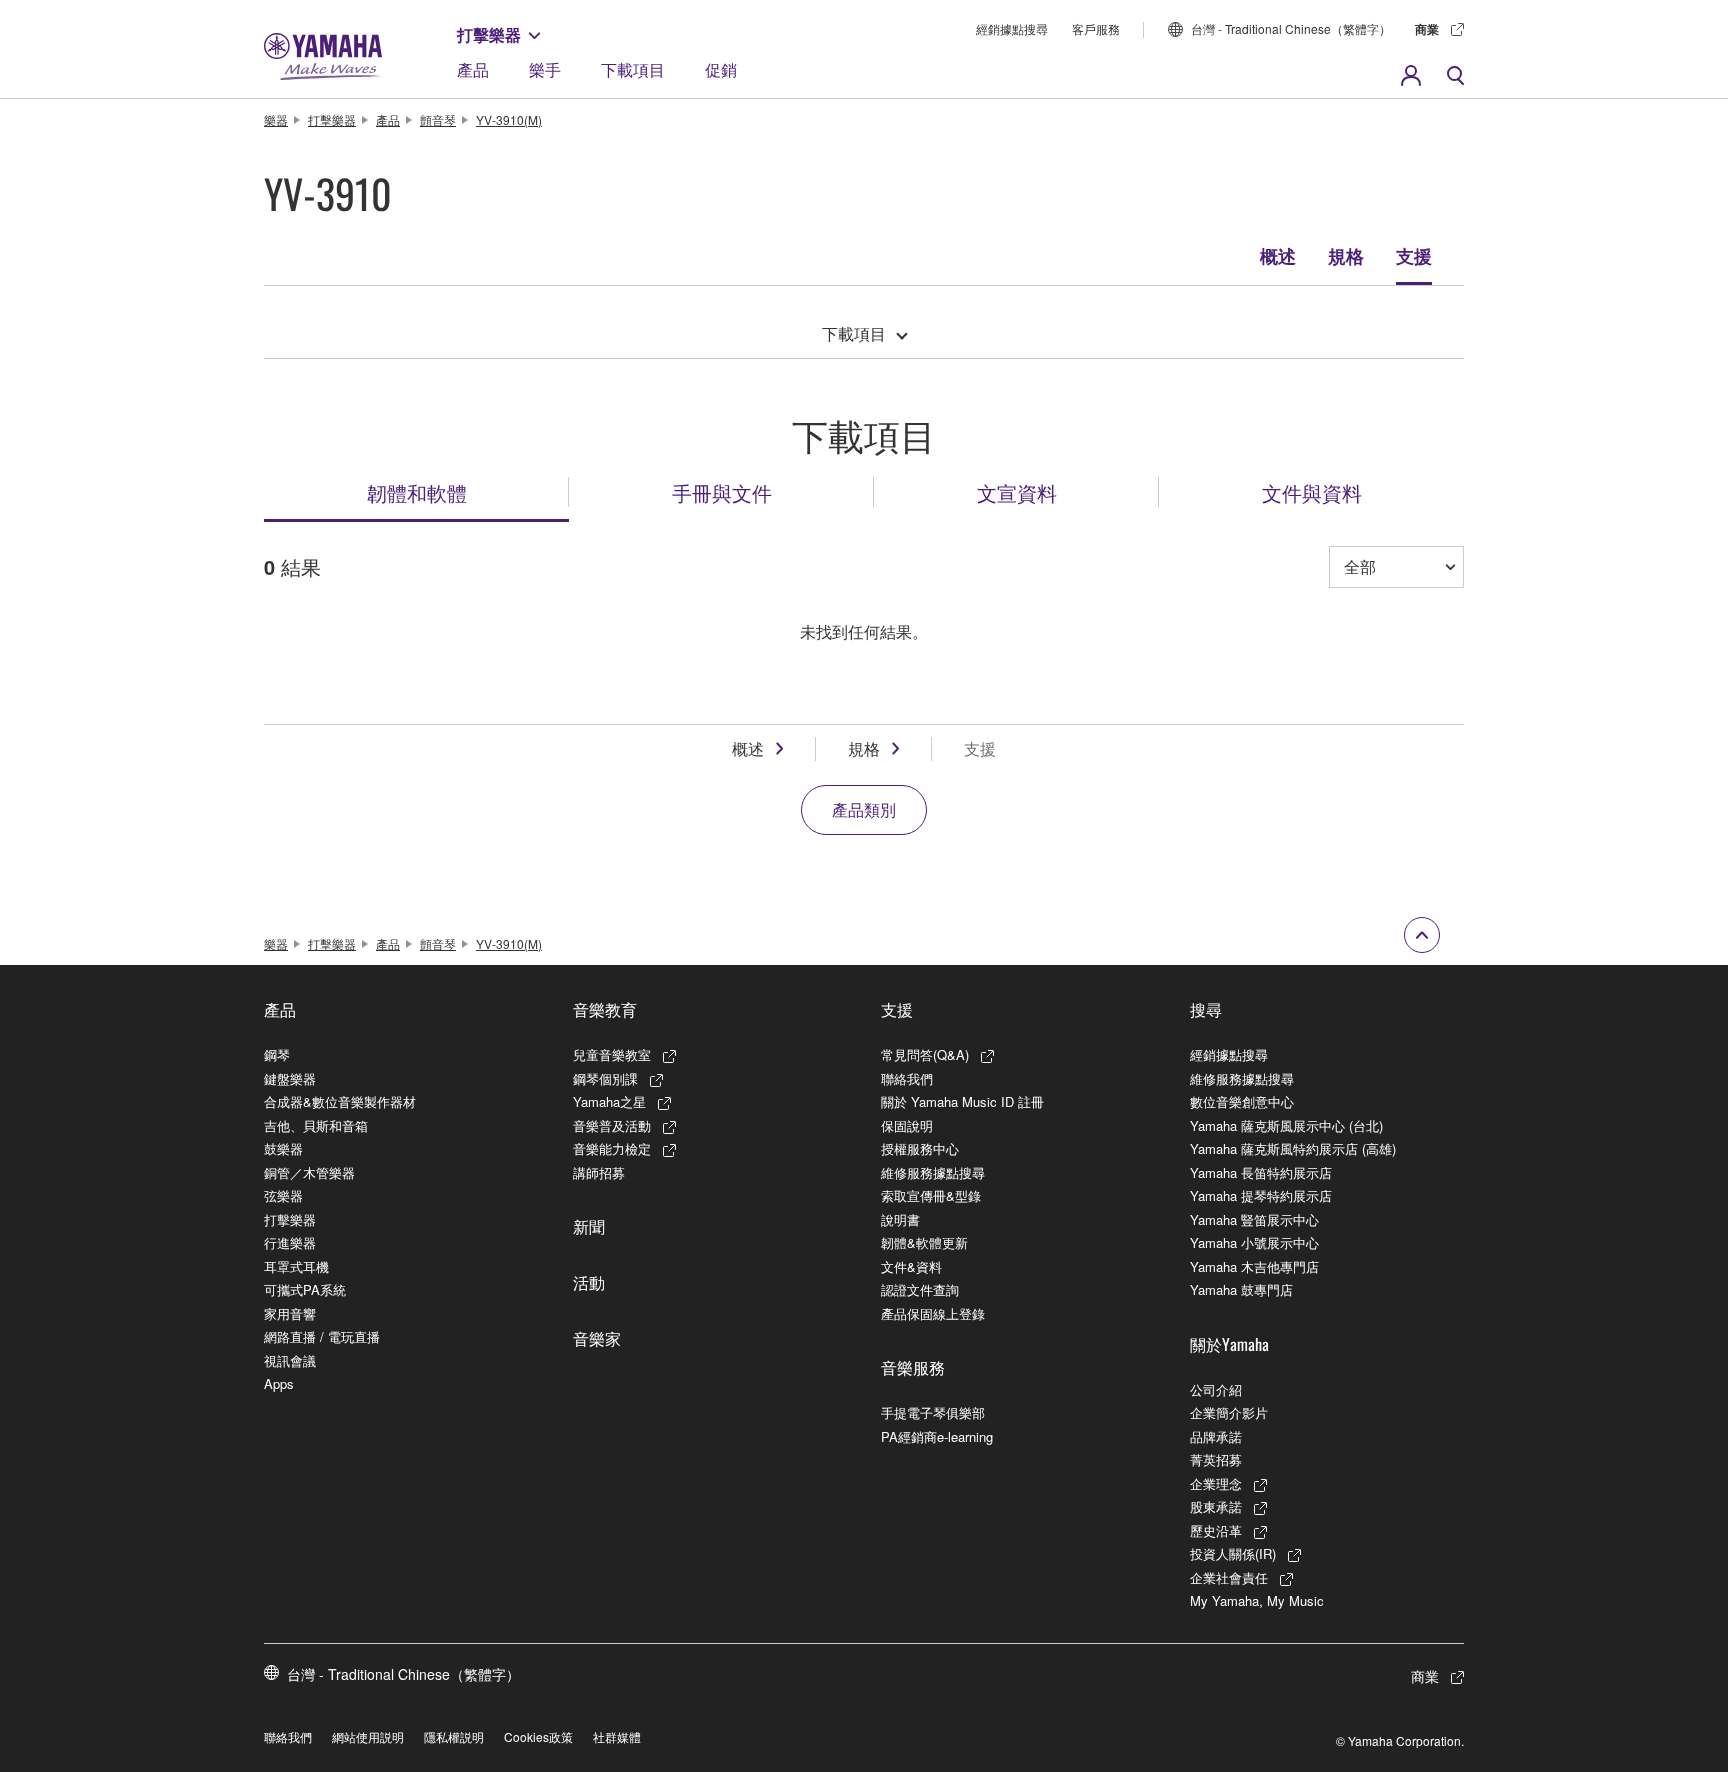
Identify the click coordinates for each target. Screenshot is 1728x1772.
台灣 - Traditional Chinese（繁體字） (1291, 28)
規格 (1346, 256)
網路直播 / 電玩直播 (322, 1336)
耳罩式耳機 (296, 1266)
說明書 (900, 1219)
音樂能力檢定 (612, 1148)
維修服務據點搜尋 (933, 1172)
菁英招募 (1216, 1459)
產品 (473, 69)
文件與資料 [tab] (1312, 492)
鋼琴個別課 (605, 1078)
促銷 (721, 69)
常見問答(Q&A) (925, 1054)
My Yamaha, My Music (1257, 1600)
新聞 (589, 1226)
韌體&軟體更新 (924, 1242)
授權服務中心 (920, 1148)
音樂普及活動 (612, 1125)
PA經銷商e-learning (937, 1436)
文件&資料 (911, 1266)
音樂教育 (605, 1009)
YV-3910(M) (509, 119)
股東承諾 (1216, 1506)
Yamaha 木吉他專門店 (1254, 1266)
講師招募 (599, 1172)
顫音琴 (438, 119)
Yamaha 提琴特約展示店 (1261, 1195)
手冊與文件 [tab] (722, 492)
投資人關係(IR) (1233, 1553)
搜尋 (1206, 1009)
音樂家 (597, 1338)
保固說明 (907, 1125)
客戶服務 (1096, 28)
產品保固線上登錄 (933, 1313)
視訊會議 (290, 1360)
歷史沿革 (1216, 1530)
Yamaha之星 (609, 1101)
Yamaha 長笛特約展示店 (1261, 1172)
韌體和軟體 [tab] (417, 492)
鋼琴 (277, 1054)
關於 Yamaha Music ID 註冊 (962, 1101)
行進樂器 (290, 1242)
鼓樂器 (283, 1148)
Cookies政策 (538, 1736)
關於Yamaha (1229, 1344)
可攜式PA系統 (305, 1289)
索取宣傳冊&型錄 (931, 1195)
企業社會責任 (1229, 1577)
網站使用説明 (368, 1736)
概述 (1278, 256)
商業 (1427, 29)
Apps (279, 1383)
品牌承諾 (1216, 1436)
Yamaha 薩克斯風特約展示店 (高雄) (1293, 1148)
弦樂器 (283, 1195)
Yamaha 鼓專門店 (1241, 1289)
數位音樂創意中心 (1242, 1101)
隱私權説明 (454, 1736)
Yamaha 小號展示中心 (1254, 1242)
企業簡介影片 (1229, 1412)
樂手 (545, 69)
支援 (1414, 256)
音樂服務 (913, 1367)
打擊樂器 (489, 34)
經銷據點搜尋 (1012, 28)
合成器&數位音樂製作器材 (340, 1101)
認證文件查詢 (920, 1289)
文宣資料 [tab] (1017, 492)
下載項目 (633, 69)
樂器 (276, 119)
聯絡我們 (907, 1078)
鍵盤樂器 (290, 1078)
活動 (589, 1282)
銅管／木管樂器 (309, 1172)
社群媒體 (617, 1736)
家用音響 (290, 1313)
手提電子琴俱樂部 (933, 1412)
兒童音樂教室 (612, 1054)
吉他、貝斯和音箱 (316, 1125)
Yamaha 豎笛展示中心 (1254, 1219)
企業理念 (1216, 1483)
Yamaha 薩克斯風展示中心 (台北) (1286, 1125)
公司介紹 (1216, 1389)
